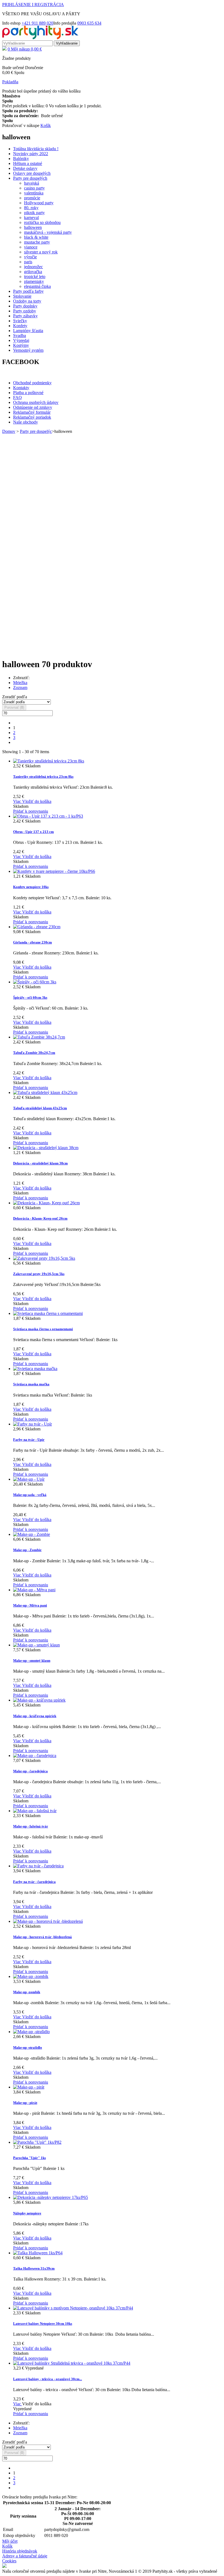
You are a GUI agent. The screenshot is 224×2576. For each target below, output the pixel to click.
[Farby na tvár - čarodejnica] (38, 1866)
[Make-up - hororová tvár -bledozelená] (48, 1921)
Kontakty (21, 388)
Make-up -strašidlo (28, 2047)
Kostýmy (21, 345)
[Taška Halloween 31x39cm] (38, 2253)
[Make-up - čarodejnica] (35, 1756)
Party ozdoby (25, 311)
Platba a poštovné (28, 393)
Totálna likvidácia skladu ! (36, 149)
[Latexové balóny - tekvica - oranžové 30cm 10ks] (72, 2363)
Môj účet (10, 2541)
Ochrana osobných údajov (36, 402)
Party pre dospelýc (36, 431)
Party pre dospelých (30, 178)
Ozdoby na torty (27, 301)
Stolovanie (22, 296)
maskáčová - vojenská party (48, 232)
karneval (31, 218)
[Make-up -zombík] (31, 1976)
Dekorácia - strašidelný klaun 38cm (40, 1163)
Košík (7, 2546)
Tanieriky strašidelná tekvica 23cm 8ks (43, 777)
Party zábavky (25, 316)
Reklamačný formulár (32, 412)
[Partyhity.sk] (40, 38)
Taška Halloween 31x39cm (34, 2268)
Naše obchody (26, 422)
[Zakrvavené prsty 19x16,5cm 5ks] (44, 1258)
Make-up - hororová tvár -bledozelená (42, 1937)
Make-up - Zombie (27, 1550)
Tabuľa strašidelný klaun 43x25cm (40, 1108)
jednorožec (33, 267)
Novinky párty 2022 (31, 154)
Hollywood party (39, 203)
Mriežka (20, 683)
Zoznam (20, 687)
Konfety (20, 326)
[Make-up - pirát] (29, 2087)
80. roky (31, 208)
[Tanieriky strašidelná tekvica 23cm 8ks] (49, 761)
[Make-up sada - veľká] (29, 1479)
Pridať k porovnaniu (31, 811)
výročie (30, 257)
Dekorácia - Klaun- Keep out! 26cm (40, 1218)
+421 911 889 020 (37, 23)
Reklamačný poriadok (32, 417)
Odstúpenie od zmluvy (33, 407)
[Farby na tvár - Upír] (33, 1424)
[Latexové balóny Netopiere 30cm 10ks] (73, 2308)
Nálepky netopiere (27, 2213)
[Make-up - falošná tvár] (35, 1811)
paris (28, 262)
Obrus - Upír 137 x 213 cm (33, 832)
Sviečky (20, 321)
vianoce (31, 247)
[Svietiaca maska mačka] (35, 1369)
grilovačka (33, 272)
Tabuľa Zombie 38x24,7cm (34, 1053)
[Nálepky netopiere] (51, 2197)
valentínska (34, 193)
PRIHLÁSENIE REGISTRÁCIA (33, 5)
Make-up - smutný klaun (32, 1660)
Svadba (20, 335)
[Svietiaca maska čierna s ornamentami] (48, 1313)
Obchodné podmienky (32, 383)
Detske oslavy (25, 168)
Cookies (9, 2561)
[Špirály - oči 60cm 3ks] (35, 982)
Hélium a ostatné (28, 163)
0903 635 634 (89, 23)
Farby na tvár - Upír (29, 1440)
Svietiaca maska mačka (31, 1384)
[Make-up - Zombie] (32, 1534)
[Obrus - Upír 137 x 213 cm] (48, 816)
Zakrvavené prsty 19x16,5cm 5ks (39, 1274)
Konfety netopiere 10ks (31, 887)
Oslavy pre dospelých (32, 173)
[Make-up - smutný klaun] (36, 1645)
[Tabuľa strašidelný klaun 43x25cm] (45, 1092)
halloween (33, 227)
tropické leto (35, 276)
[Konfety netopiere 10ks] (54, 871)
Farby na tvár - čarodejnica (34, 1882)
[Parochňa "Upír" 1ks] (37, 2142)
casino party (34, 188)
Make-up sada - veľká (30, 1495)
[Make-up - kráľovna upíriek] (39, 1700)
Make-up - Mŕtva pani (30, 1605)
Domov (9, 431)
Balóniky (21, 159)
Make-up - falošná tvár (31, 1826)
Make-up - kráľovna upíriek (35, 1716)
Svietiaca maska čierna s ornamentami (43, 1329)
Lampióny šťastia (28, 331)
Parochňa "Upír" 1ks (30, 2158)
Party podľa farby (28, 291)
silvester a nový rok (41, 252)
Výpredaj (21, 340)
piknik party (34, 213)
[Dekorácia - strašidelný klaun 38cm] (46, 1148)
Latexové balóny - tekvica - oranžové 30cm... (48, 2379)
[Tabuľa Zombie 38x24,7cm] (39, 1037)
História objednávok (20, 2551)
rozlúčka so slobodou (42, 222)
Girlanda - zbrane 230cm (33, 942)
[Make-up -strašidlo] (31, 2032)
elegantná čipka (37, 286)
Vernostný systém (28, 350)
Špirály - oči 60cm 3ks (30, 997)
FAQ (17, 397)
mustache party (37, 242)
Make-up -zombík (27, 1992)
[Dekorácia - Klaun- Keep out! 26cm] (46, 1203)
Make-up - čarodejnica (30, 1771)
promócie (32, 198)
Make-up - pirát (25, 2103)
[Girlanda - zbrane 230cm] (37, 927)
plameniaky (34, 281)
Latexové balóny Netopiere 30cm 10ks (43, 2324)
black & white (36, 237)
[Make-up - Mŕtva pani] (34, 1590)
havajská (32, 183)
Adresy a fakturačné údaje (25, 2556)
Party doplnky (25, 306)
